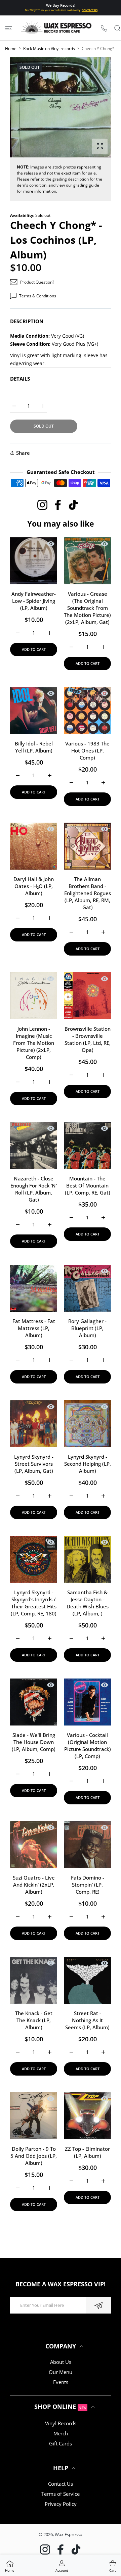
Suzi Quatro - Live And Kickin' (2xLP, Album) (34, 1885)
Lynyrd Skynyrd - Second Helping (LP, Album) (88, 1464)
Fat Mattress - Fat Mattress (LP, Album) (34, 1328)
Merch (61, 2433)
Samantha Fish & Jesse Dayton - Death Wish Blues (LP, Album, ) (88, 1603)
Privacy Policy (61, 2504)
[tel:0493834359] (104, 28)
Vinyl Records (61, 2423)
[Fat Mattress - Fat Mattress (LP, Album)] (34, 1288)
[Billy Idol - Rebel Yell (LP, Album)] (34, 711)
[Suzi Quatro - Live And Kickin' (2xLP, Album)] (34, 1845)
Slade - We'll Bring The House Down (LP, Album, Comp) (34, 1742)
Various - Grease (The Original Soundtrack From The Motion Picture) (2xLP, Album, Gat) (87, 608)
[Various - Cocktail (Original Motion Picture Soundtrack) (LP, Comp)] (87, 1702)
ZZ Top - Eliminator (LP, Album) (87, 2152)
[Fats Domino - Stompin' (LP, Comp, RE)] (87, 1845)
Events (61, 2382)
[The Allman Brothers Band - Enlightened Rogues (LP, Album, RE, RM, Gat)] (87, 846)
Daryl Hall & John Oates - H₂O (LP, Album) (34, 886)
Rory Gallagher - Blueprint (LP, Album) (87, 1328)
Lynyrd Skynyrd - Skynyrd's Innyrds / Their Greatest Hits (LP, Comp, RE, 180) (34, 1603)
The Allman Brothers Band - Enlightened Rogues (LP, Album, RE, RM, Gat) (88, 893)
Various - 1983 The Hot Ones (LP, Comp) (87, 750)
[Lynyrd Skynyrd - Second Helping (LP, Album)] (87, 1424)
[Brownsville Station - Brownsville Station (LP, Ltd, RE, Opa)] (87, 996)
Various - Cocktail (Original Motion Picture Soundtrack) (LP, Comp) (88, 1745)
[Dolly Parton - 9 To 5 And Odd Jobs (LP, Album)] (34, 2116)
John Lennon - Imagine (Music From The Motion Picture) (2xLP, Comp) (34, 1043)
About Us (61, 2362)
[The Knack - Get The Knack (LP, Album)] (34, 1980)
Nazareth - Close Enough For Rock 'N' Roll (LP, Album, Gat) (34, 1189)
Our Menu (61, 2372)
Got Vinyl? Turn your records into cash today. (61, 10)
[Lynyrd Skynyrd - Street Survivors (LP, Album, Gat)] (34, 1424)
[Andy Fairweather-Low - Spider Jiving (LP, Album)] (34, 561)
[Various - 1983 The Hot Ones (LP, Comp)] (87, 711)
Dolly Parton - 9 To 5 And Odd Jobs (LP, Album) (34, 2156)
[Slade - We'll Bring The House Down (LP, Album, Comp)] (34, 1702)
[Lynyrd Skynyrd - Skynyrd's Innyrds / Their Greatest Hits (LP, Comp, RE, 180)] (34, 1559)
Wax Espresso (69, 2534)
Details (20, 379)
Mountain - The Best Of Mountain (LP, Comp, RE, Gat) (88, 1185)
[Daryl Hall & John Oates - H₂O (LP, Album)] (34, 846)
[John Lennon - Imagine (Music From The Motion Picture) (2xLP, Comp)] (34, 996)
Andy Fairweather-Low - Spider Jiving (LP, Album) (34, 601)
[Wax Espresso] (57, 28)
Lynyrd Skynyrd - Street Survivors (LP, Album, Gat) (34, 1464)
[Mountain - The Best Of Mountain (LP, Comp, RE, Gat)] (87, 1146)
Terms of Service (61, 2494)
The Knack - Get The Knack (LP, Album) (34, 2020)
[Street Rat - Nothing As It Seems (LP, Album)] (87, 1980)
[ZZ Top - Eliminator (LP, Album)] (87, 2116)
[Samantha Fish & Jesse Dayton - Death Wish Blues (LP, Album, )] (87, 1559)
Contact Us (61, 2484)
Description (27, 321)
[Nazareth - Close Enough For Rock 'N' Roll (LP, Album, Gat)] (34, 1146)
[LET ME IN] (98, 2305)
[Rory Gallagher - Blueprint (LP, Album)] (87, 1288)
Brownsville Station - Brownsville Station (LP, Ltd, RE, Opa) (88, 1039)
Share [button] (23, 453)
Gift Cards (61, 2443)
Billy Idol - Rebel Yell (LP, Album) (34, 747)
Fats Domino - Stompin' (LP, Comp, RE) (88, 1885)
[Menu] (9, 28)
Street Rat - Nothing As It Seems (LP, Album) (87, 2020)
